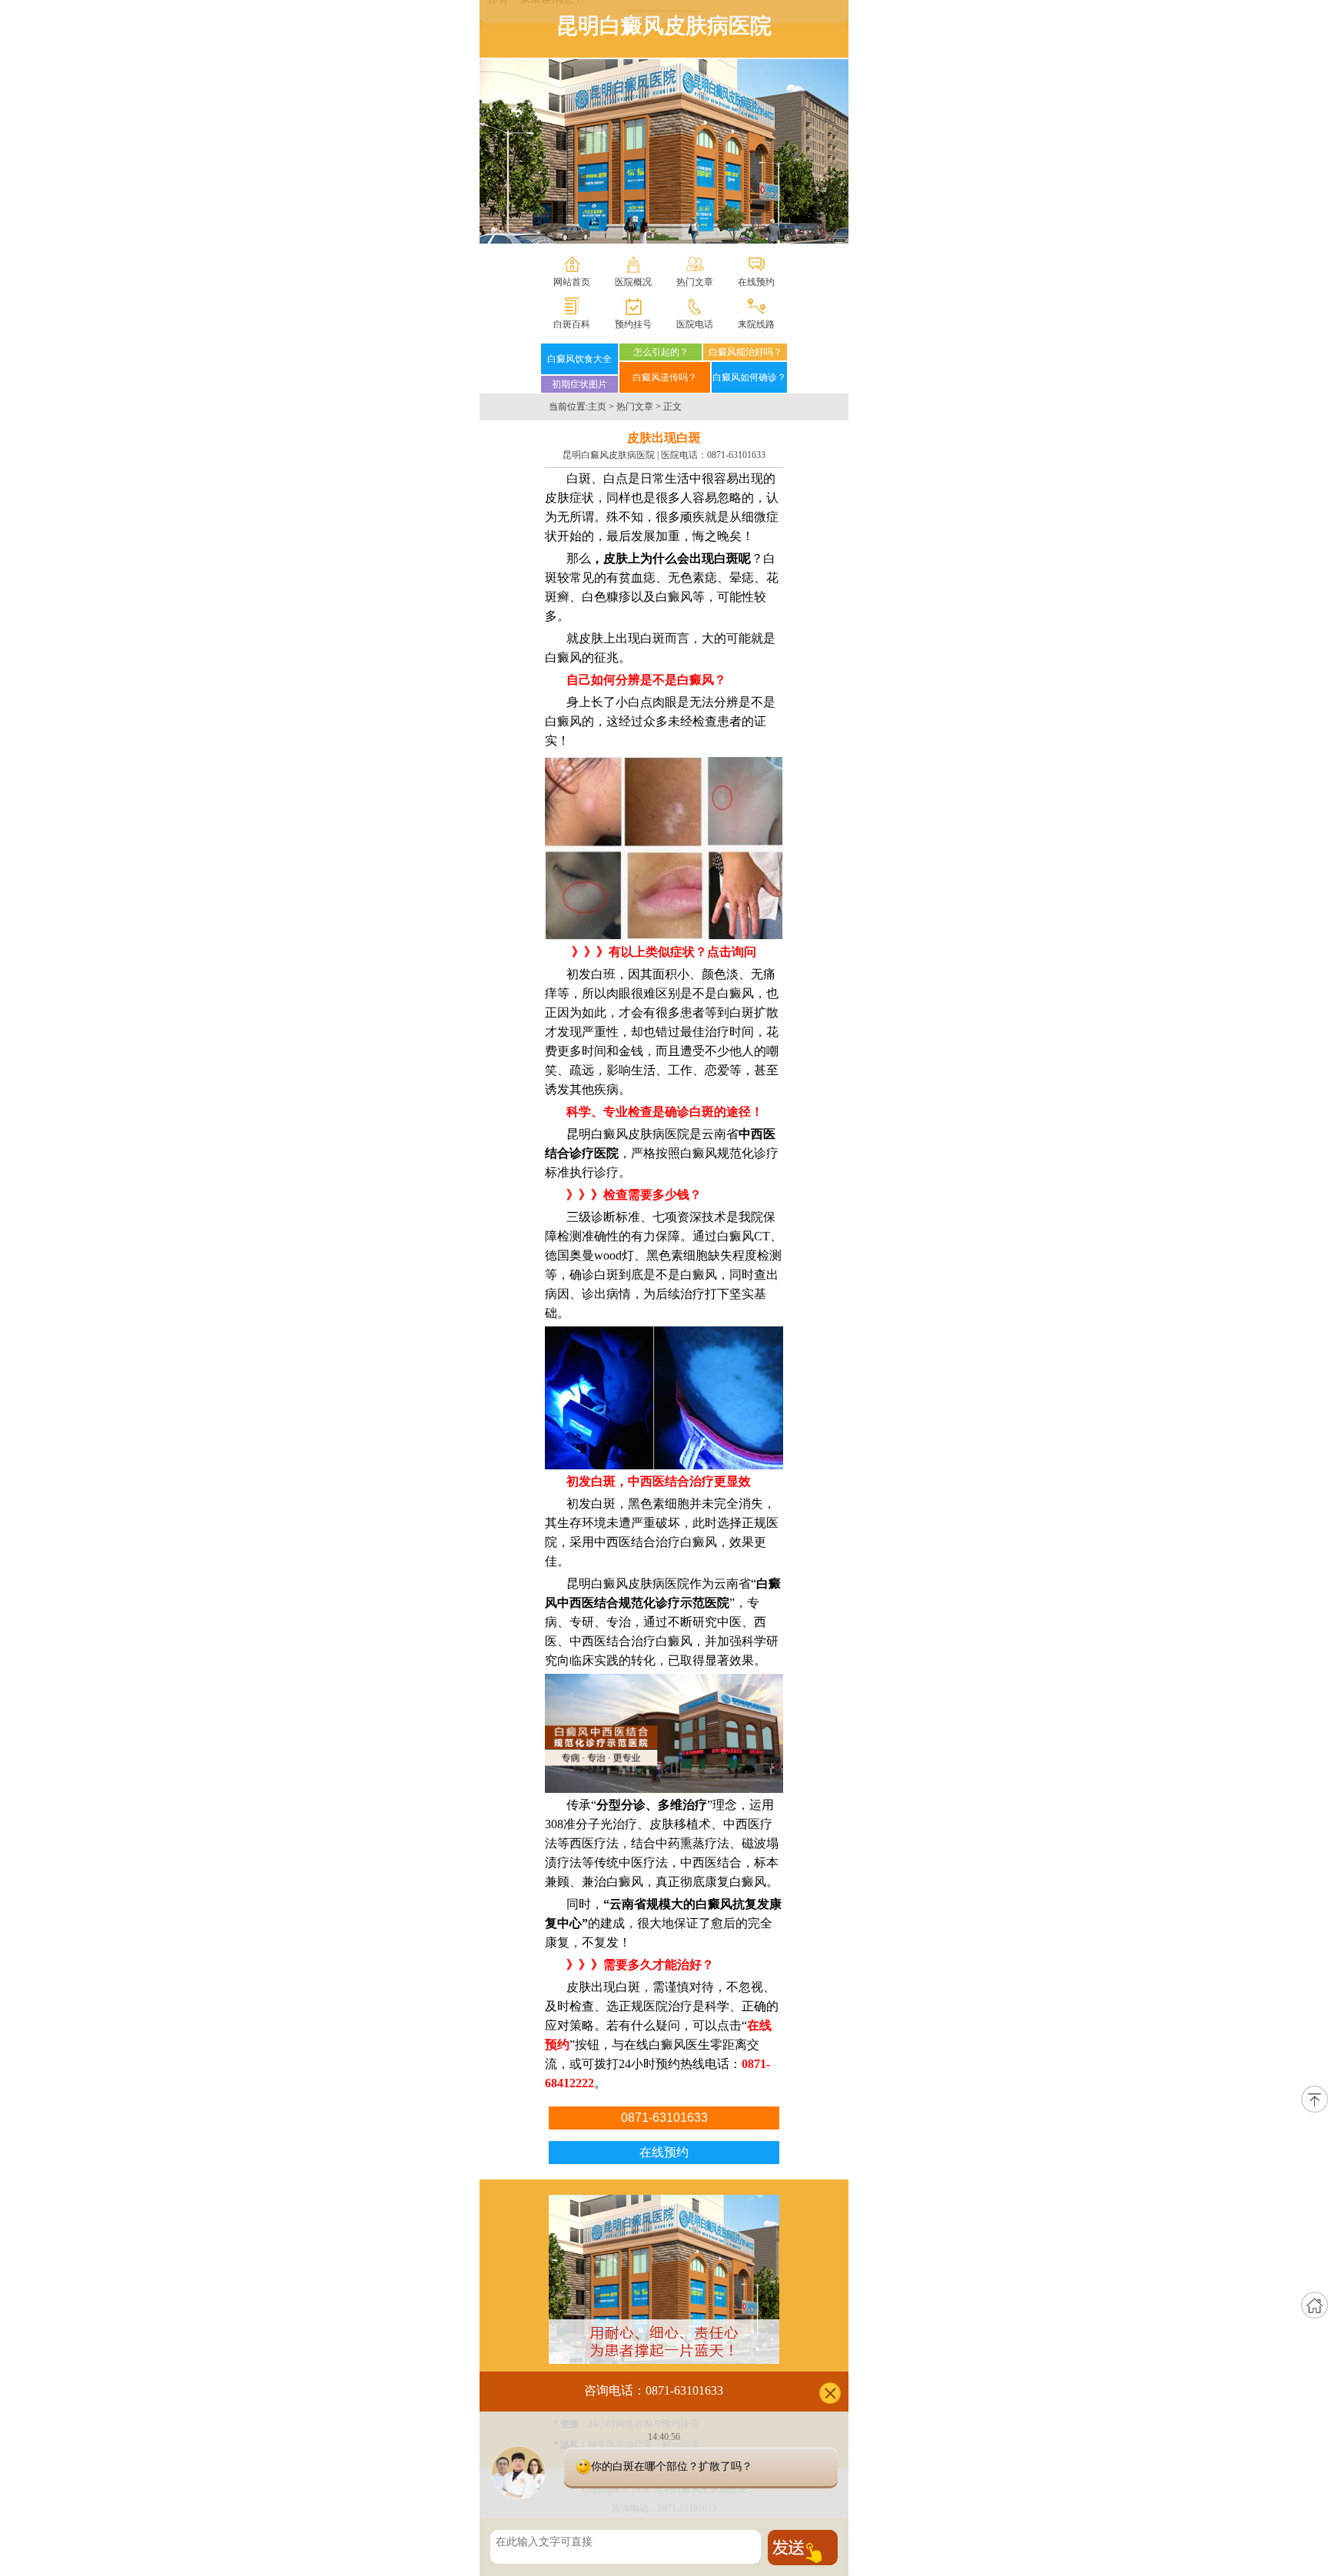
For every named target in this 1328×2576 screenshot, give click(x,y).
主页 (597, 407)
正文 (672, 407)
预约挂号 (633, 324)
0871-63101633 (736, 455)
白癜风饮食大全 (579, 359)
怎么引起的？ (661, 352)
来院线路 (756, 324)
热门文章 (695, 282)
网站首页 (572, 282)
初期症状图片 (579, 384)
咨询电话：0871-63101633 (654, 2390)
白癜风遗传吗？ (665, 377)
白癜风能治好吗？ (745, 352)
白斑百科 (572, 324)
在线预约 (756, 282)
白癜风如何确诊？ (749, 377)
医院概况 (633, 282)
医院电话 (695, 324)
